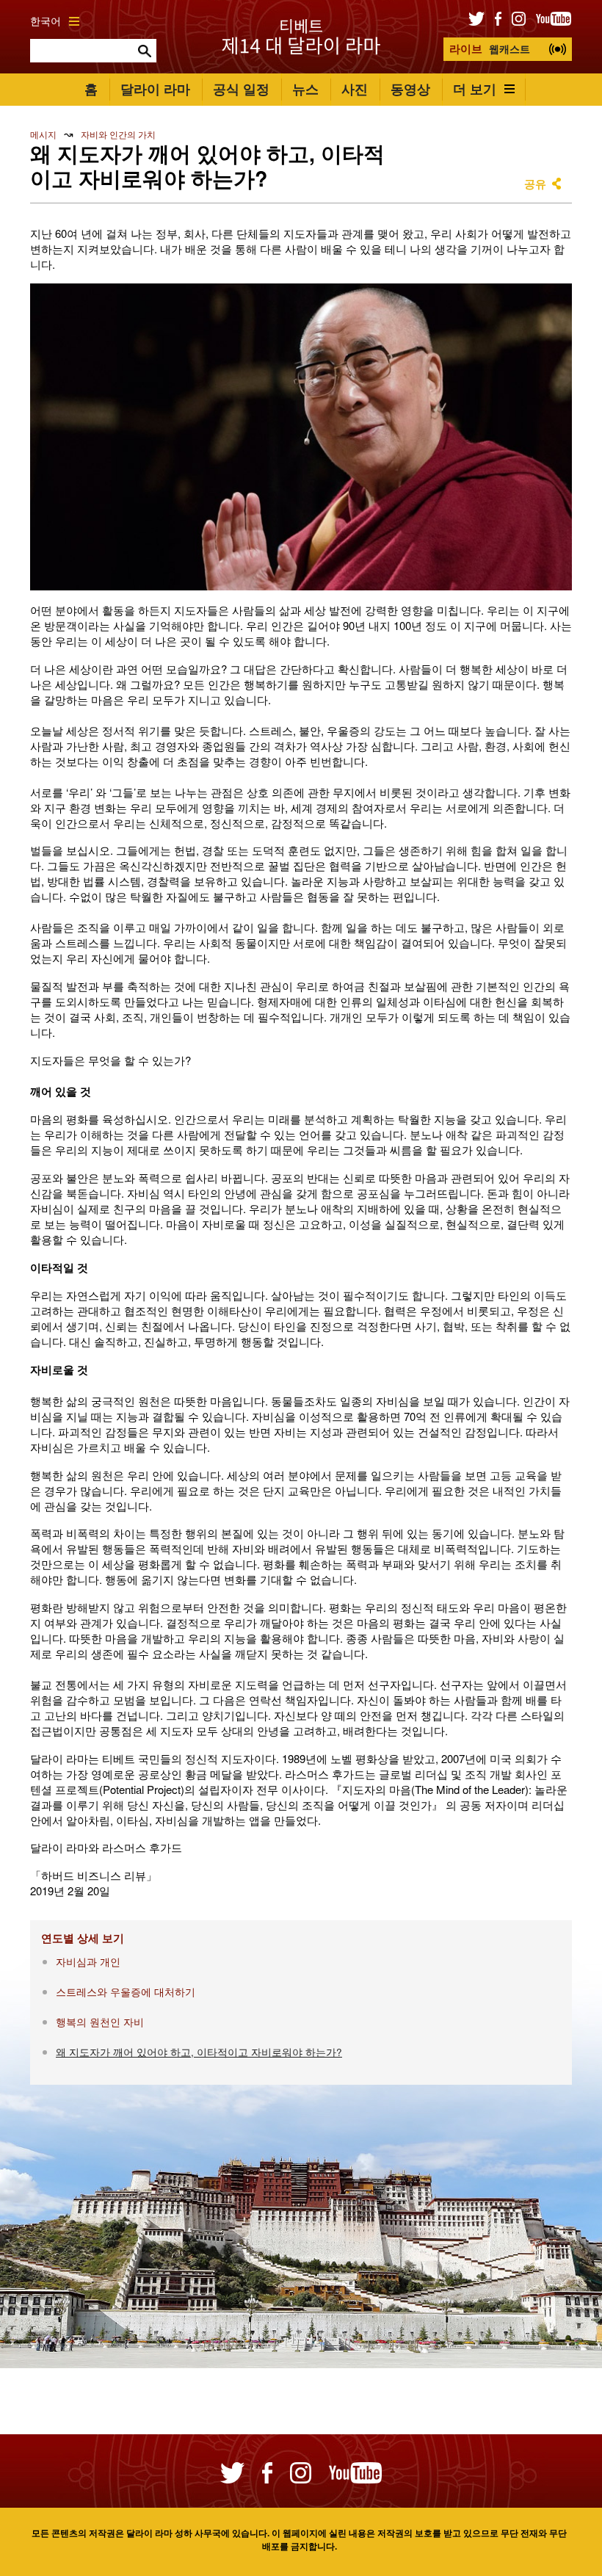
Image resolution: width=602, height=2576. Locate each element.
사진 (355, 89)
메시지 (43, 134)
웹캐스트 (490, 48)
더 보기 (475, 89)
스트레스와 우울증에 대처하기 (126, 1992)
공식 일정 (241, 89)
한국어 (46, 21)
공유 (535, 184)
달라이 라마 (155, 89)
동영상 (410, 89)
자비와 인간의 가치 (118, 134)
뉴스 (305, 89)
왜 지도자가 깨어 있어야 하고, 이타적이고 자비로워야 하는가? (199, 2052)
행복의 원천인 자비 (100, 2022)
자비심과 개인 (88, 1962)
